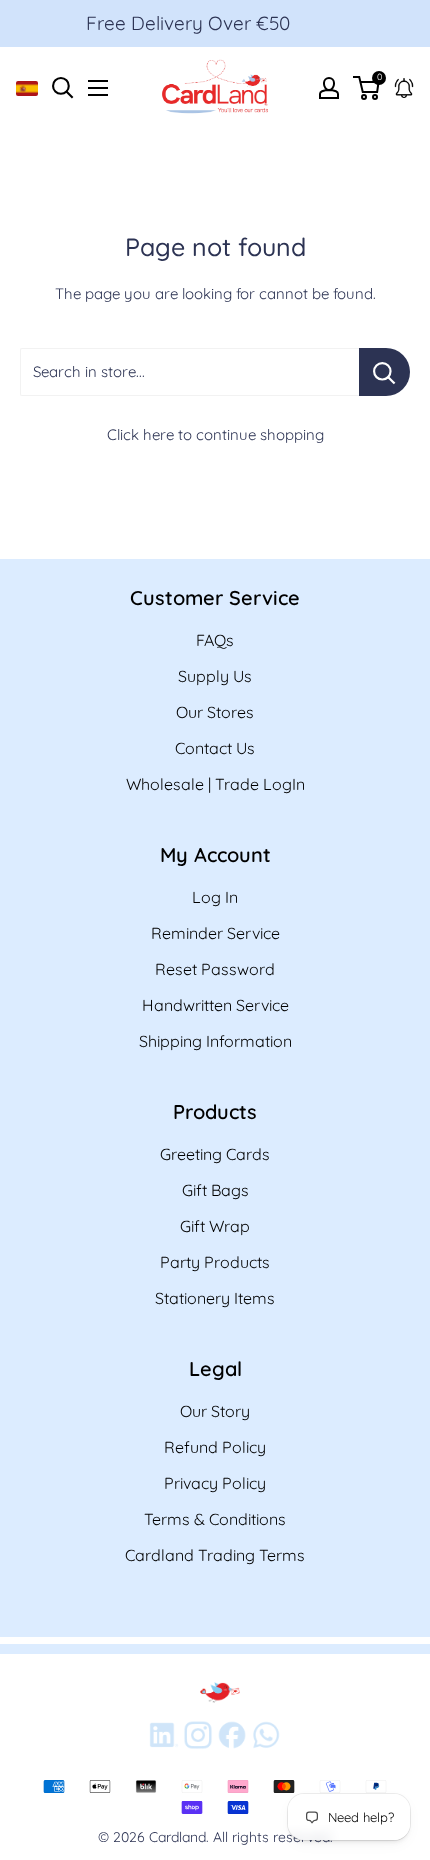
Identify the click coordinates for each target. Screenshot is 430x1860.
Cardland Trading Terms (215, 1555)
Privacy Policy (215, 1483)
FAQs (215, 640)
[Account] (329, 88)
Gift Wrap (215, 1226)
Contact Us (215, 748)
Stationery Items (215, 1298)
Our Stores (215, 712)
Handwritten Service (215, 1005)
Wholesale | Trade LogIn (215, 784)
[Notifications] (404, 88)
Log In (215, 897)
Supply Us (215, 676)
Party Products (215, 1262)
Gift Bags (215, 1190)
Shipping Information (215, 1041)
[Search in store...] (384, 372)
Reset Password (215, 969)
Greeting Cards (215, 1154)
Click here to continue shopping (215, 434)
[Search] (63, 83)
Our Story (215, 1411)
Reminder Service (215, 933)
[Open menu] (98, 88)
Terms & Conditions (215, 1519)
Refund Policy (215, 1447)
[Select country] (27, 88)
